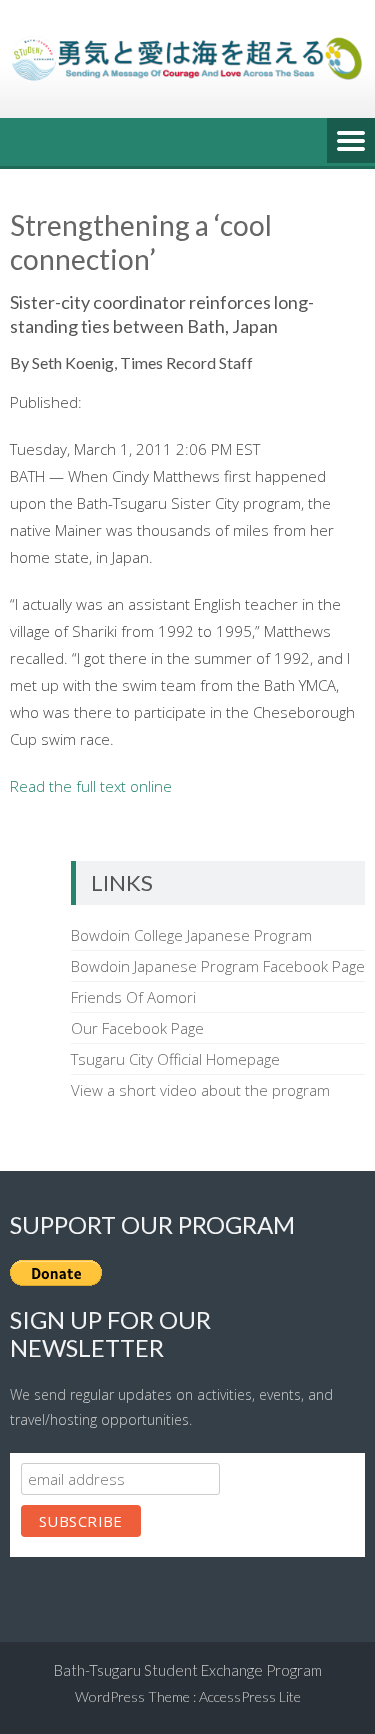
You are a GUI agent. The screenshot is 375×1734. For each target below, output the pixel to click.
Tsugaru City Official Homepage (175, 1059)
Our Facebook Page (137, 1028)
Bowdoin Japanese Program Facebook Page (218, 966)
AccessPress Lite (250, 1696)
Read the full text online (91, 786)
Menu (351, 142)
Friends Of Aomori (133, 997)
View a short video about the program (200, 1090)
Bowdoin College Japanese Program (191, 935)
